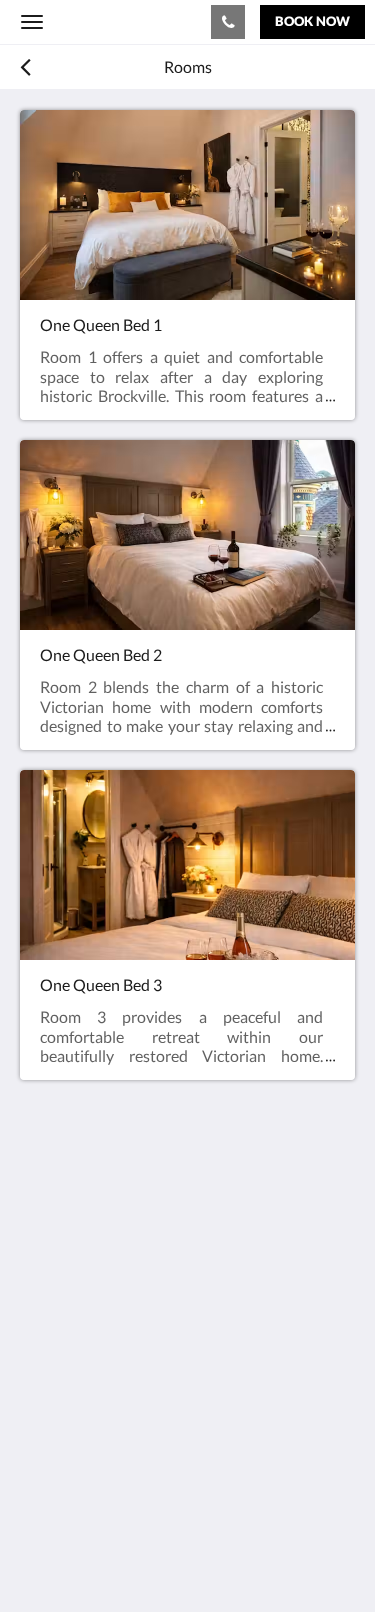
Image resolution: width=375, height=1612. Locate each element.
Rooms (44, 1406)
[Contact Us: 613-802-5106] (228, 22)
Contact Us (59, 1457)
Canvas (130, 1557)
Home (41, 1389)
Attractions (59, 1440)
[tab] (187, 1356)
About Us (53, 1474)
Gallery (45, 1423)
